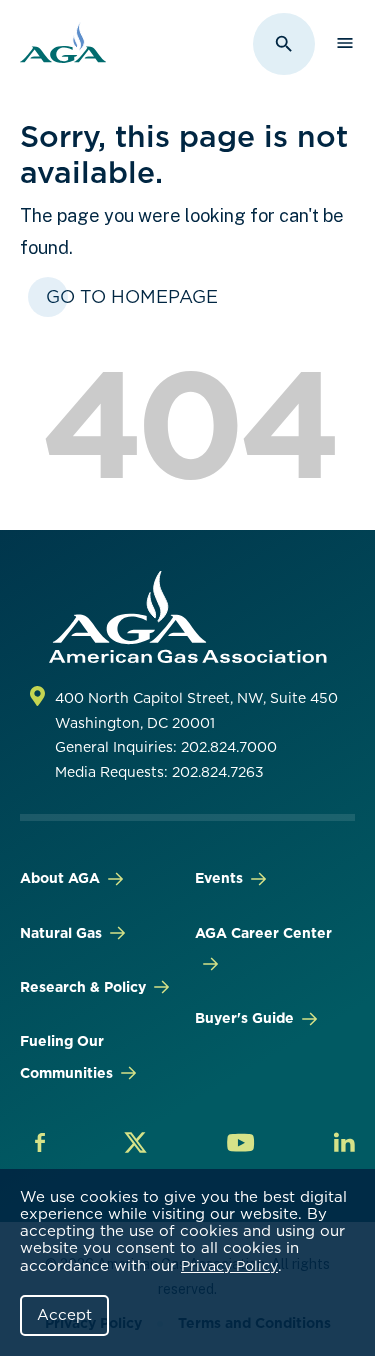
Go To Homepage (132, 296)
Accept (64, 1315)
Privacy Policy (229, 1266)
